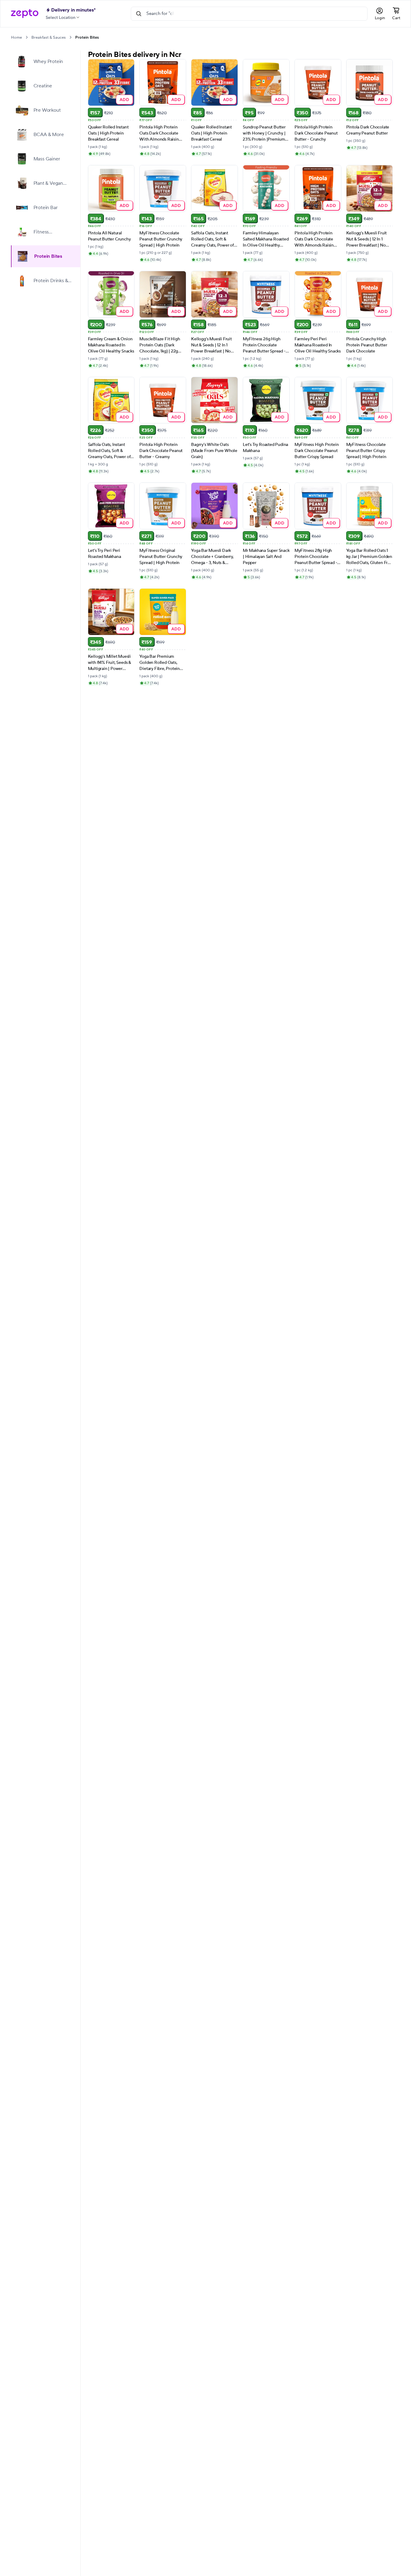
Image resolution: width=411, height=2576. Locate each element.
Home (16, 37)
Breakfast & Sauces (49, 37)
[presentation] (27, 37)
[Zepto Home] (25, 14)
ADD (125, 99)
